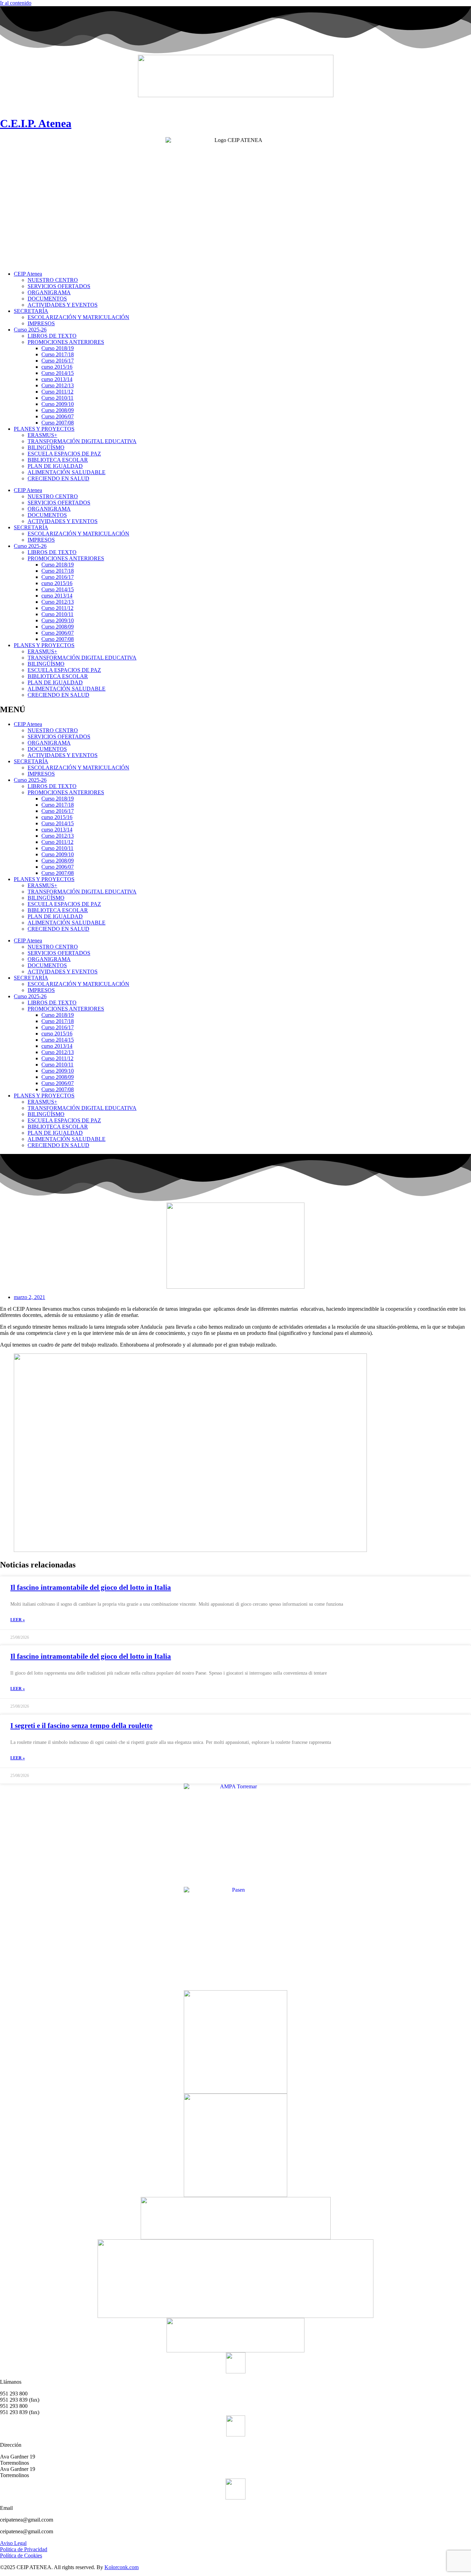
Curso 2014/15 (58, 373)
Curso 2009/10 (58, 404)
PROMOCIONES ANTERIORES (66, 342)
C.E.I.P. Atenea (36, 123)
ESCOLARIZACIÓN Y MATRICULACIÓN (78, 317)
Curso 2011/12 (57, 392)
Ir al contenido (16, 3)
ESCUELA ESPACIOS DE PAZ (64, 454)
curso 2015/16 (57, 367)
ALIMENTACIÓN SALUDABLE (67, 472)
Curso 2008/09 (58, 410)
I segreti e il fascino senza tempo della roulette (81, 1726)
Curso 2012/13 (58, 385)
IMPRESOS (41, 323)
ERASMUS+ (42, 435)
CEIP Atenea (28, 274)
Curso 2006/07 (58, 416)
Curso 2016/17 (58, 361)
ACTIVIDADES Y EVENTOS (63, 305)
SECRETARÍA (31, 311)
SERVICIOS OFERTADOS (59, 286)
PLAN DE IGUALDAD (55, 466)
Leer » (18, 1620)
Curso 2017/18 (58, 354)
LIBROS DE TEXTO (52, 336)
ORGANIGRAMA (49, 292)
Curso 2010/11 (57, 398)
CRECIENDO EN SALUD (58, 478)
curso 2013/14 (57, 379)
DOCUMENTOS (47, 299)
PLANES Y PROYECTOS (44, 429)
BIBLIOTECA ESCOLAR (58, 460)
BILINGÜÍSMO (46, 447)
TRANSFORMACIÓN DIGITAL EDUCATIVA (82, 441)
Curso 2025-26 (30, 330)
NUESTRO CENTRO (53, 280)
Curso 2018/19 (58, 348)
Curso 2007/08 (58, 423)
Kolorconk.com (122, 2567)
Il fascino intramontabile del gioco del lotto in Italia (91, 1587)
